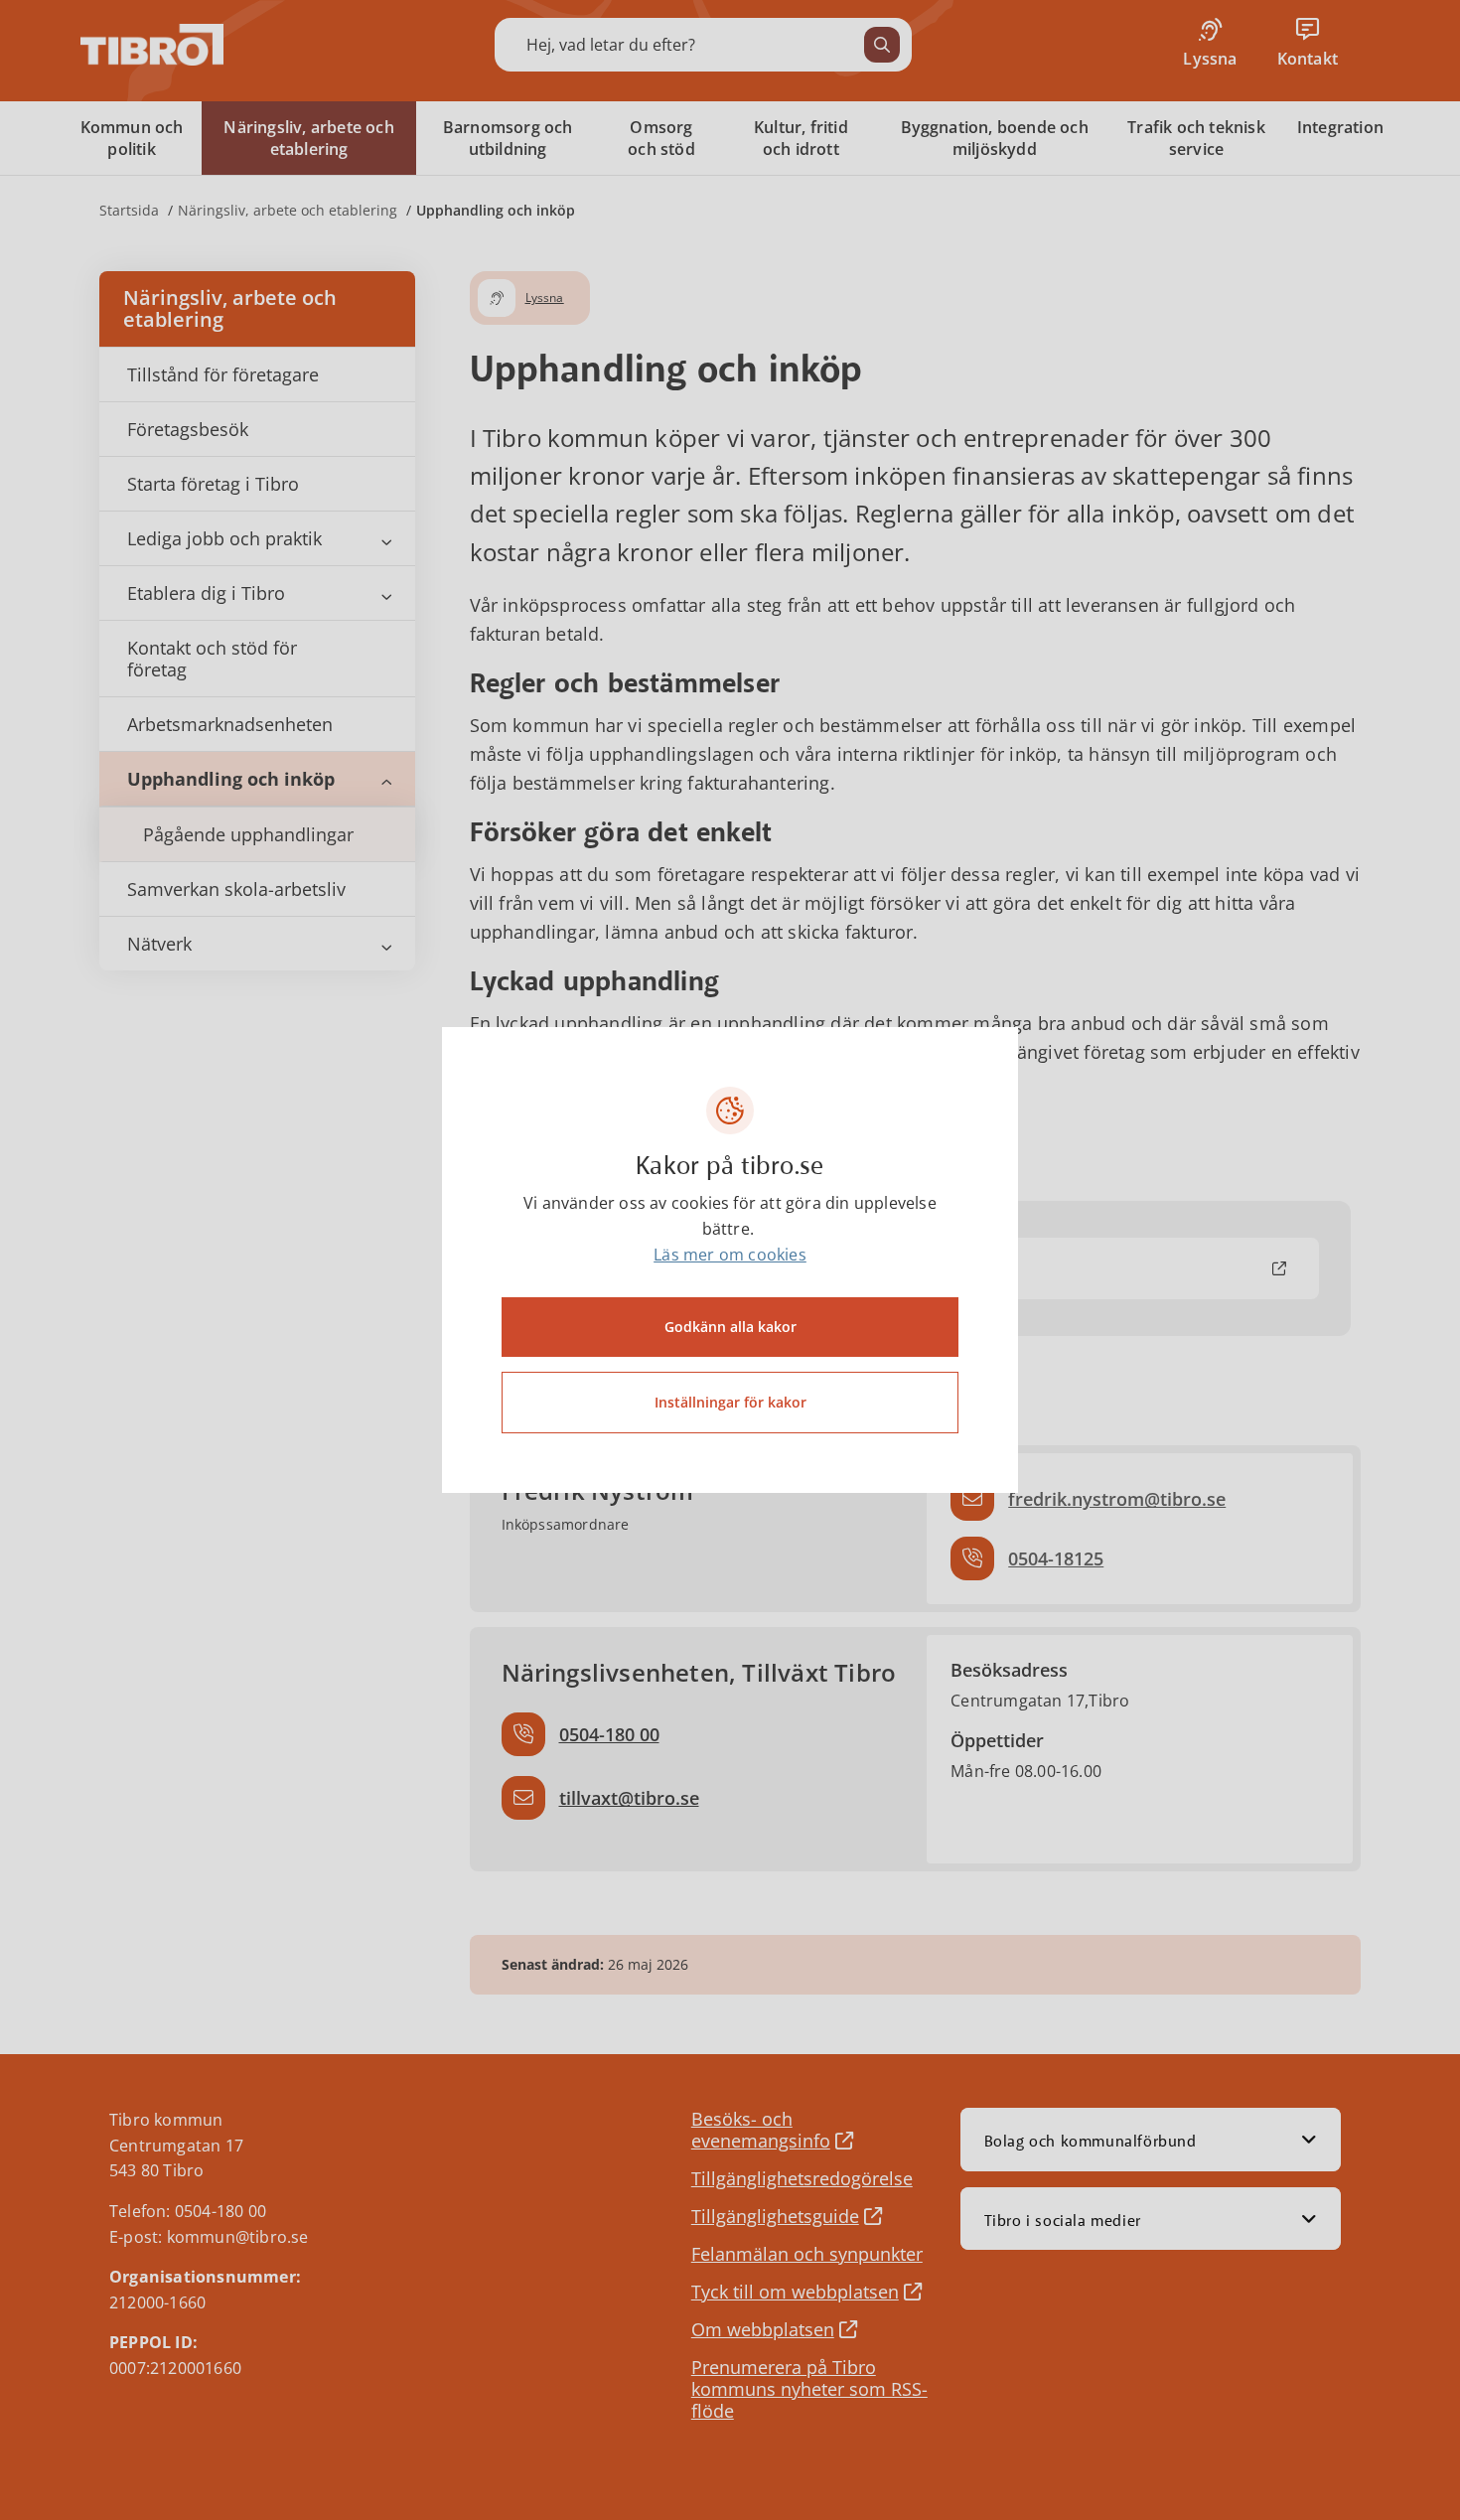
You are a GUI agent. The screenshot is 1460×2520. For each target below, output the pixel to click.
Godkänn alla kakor (730, 1327)
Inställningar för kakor (730, 1402)
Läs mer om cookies (730, 1255)
